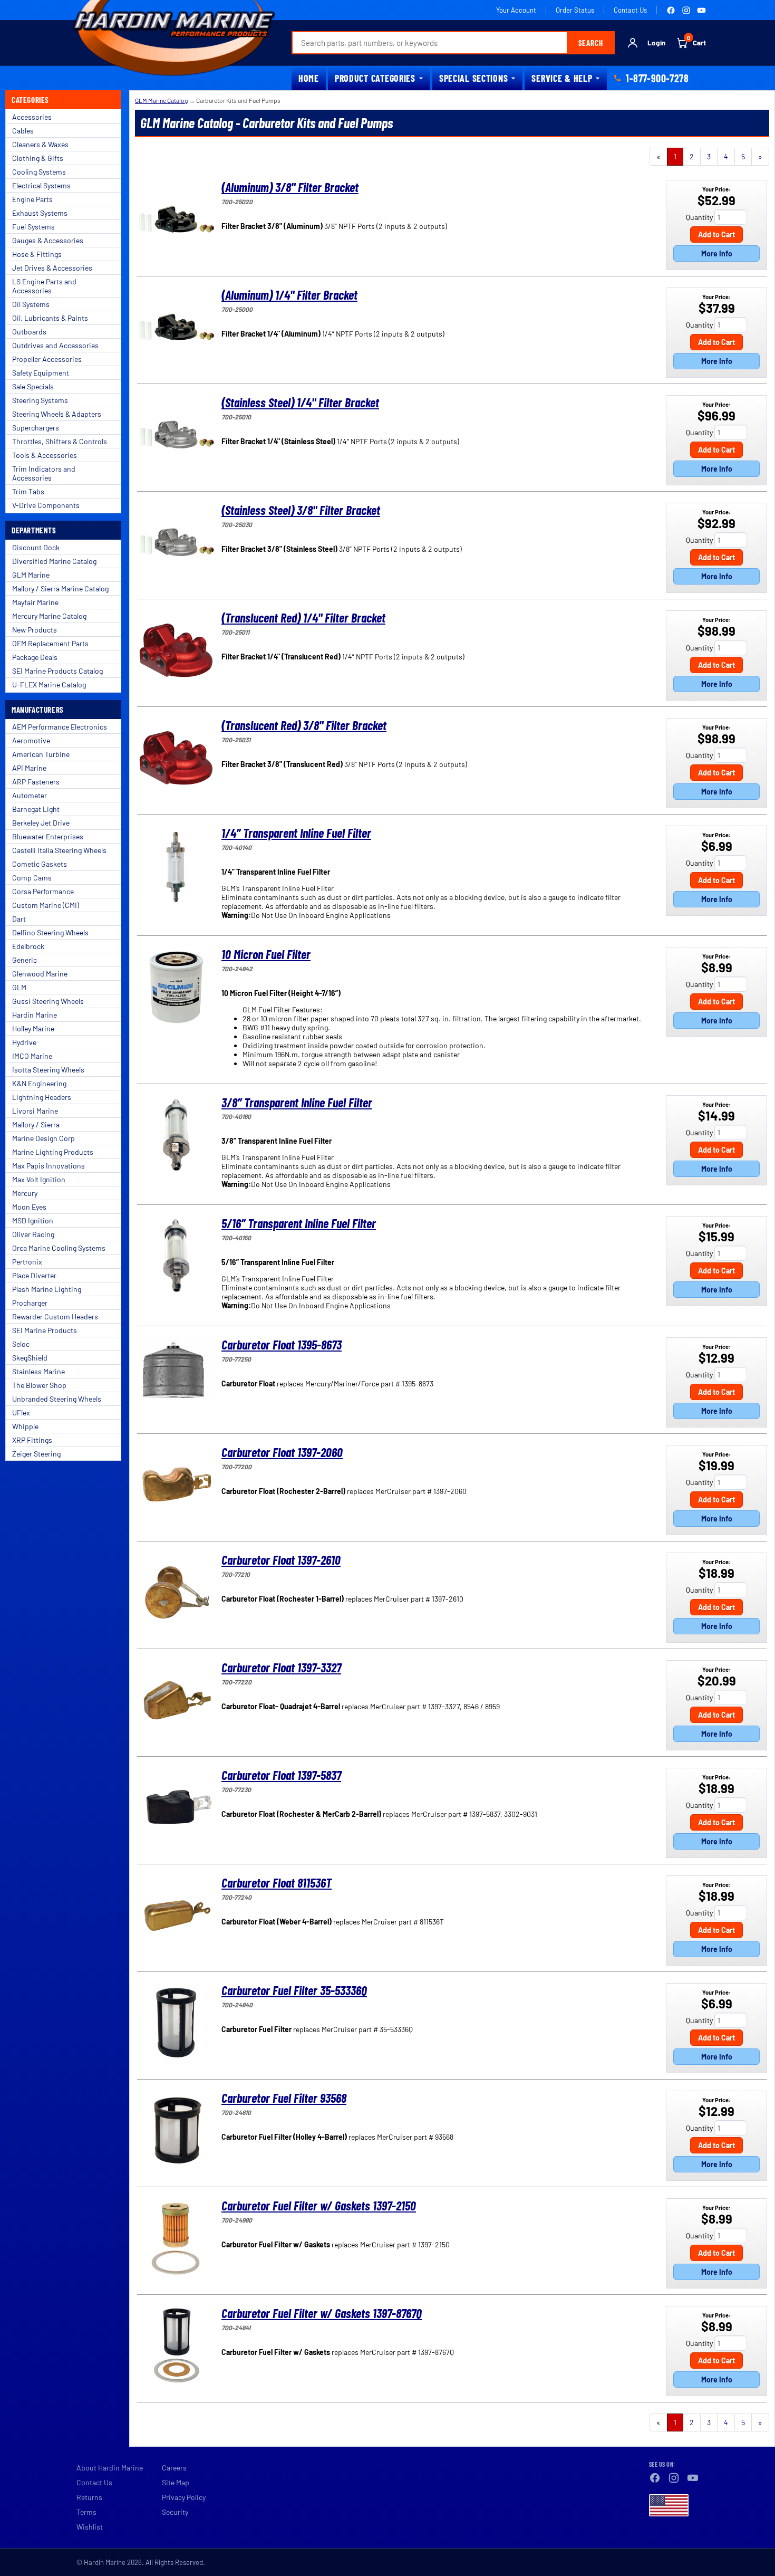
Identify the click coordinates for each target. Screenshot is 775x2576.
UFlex (21, 1413)
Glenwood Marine (40, 974)
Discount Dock (36, 547)
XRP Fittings (32, 1440)
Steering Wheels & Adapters (57, 414)
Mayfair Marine (35, 602)
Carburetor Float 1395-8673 (282, 1344)
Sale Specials (33, 386)
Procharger (30, 1303)
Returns (89, 2497)
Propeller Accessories (47, 359)
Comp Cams (32, 878)
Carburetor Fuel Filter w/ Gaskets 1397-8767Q (322, 2313)
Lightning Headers (42, 1097)
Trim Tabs (28, 491)
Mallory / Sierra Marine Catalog (60, 588)
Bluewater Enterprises (48, 836)
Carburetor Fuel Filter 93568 (284, 2098)
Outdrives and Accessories (55, 345)
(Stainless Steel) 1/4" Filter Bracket (300, 402)
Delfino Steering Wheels (50, 932)
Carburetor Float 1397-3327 (281, 1667)
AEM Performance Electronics (60, 727)
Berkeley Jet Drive (41, 823)
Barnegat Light (36, 809)
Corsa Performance (43, 891)
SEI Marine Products (45, 1330)
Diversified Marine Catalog (54, 561)
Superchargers (36, 428)
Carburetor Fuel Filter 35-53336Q (294, 1990)
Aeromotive (31, 740)
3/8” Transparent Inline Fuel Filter (297, 1102)
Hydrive (24, 1042)
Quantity (699, 217)
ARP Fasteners (36, 782)
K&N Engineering (39, 1083)
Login (656, 43)
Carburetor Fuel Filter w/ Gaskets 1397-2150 (319, 2205)
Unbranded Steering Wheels (57, 1399)
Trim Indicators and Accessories (44, 473)
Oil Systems (31, 304)
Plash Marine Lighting (47, 1289)
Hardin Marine (35, 1015)
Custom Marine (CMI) (46, 905)
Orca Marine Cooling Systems (59, 1248)
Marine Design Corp (43, 1138)
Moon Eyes (29, 1207)
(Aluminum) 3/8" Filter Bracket (290, 187)
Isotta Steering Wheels (48, 1070)
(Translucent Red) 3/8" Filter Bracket (304, 725)
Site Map (176, 2482)
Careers (174, 2468)
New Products (35, 630)
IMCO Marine (32, 1056)
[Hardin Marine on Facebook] (671, 10)
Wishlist (90, 2527)
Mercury (25, 1193)
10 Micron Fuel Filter (266, 954)
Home (309, 78)
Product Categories (375, 78)
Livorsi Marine (35, 1111)
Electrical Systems (41, 185)
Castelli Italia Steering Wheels (59, 850)
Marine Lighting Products (53, 1152)
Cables (23, 131)
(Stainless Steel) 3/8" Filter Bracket (301, 510)
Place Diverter (34, 1275)
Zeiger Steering (36, 1454)
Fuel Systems (33, 227)
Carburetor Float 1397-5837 (281, 1775)
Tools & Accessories (45, 455)
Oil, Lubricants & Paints (50, 318)
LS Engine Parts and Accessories (44, 286)
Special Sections (474, 78)
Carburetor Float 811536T (277, 1883)
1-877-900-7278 (657, 78)
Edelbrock (28, 946)
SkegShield (30, 1358)
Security (175, 2512)
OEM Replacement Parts (50, 643)
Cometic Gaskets (40, 864)
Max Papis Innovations (49, 1166)
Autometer (30, 795)
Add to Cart (716, 234)
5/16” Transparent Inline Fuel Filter (299, 1223)
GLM (19, 987)
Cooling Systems (39, 172)
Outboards (29, 332)
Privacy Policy (184, 2497)
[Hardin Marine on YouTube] (701, 10)
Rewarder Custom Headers (55, 1316)
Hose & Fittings (37, 254)
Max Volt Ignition (39, 1179)
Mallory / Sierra (36, 1124)
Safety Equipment (41, 373)
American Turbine (41, 754)
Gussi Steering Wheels (48, 1001)
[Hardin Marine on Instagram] (686, 10)
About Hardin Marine (110, 2468)
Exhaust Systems (40, 213)
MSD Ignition (33, 1220)
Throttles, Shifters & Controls (60, 441)
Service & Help (562, 78)
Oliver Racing (33, 1234)
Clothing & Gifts (38, 158)
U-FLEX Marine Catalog (49, 684)
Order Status (575, 10)
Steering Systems (40, 400)
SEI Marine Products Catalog (57, 671)
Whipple (25, 1426)
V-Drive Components (46, 505)
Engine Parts (32, 199)
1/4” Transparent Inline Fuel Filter (296, 833)
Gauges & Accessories (48, 240)
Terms (86, 2512)
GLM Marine (31, 575)
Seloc (21, 1344)
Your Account (516, 10)
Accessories (32, 117)
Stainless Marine (38, 1371)
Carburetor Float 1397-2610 (281, 1560)
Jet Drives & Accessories (52, 268)
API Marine (29, 768)
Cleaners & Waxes (40, 144)
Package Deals (35, 657)
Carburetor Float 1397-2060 (282, 1452)
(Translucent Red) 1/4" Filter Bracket (303, 617)
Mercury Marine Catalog (49, 616)
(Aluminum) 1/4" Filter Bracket (289, 295)
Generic (25, 960)
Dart (19, 919)
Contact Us (630, 10)
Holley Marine (33, 1028)
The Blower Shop (39, 1385)
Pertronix (27, 1262)
